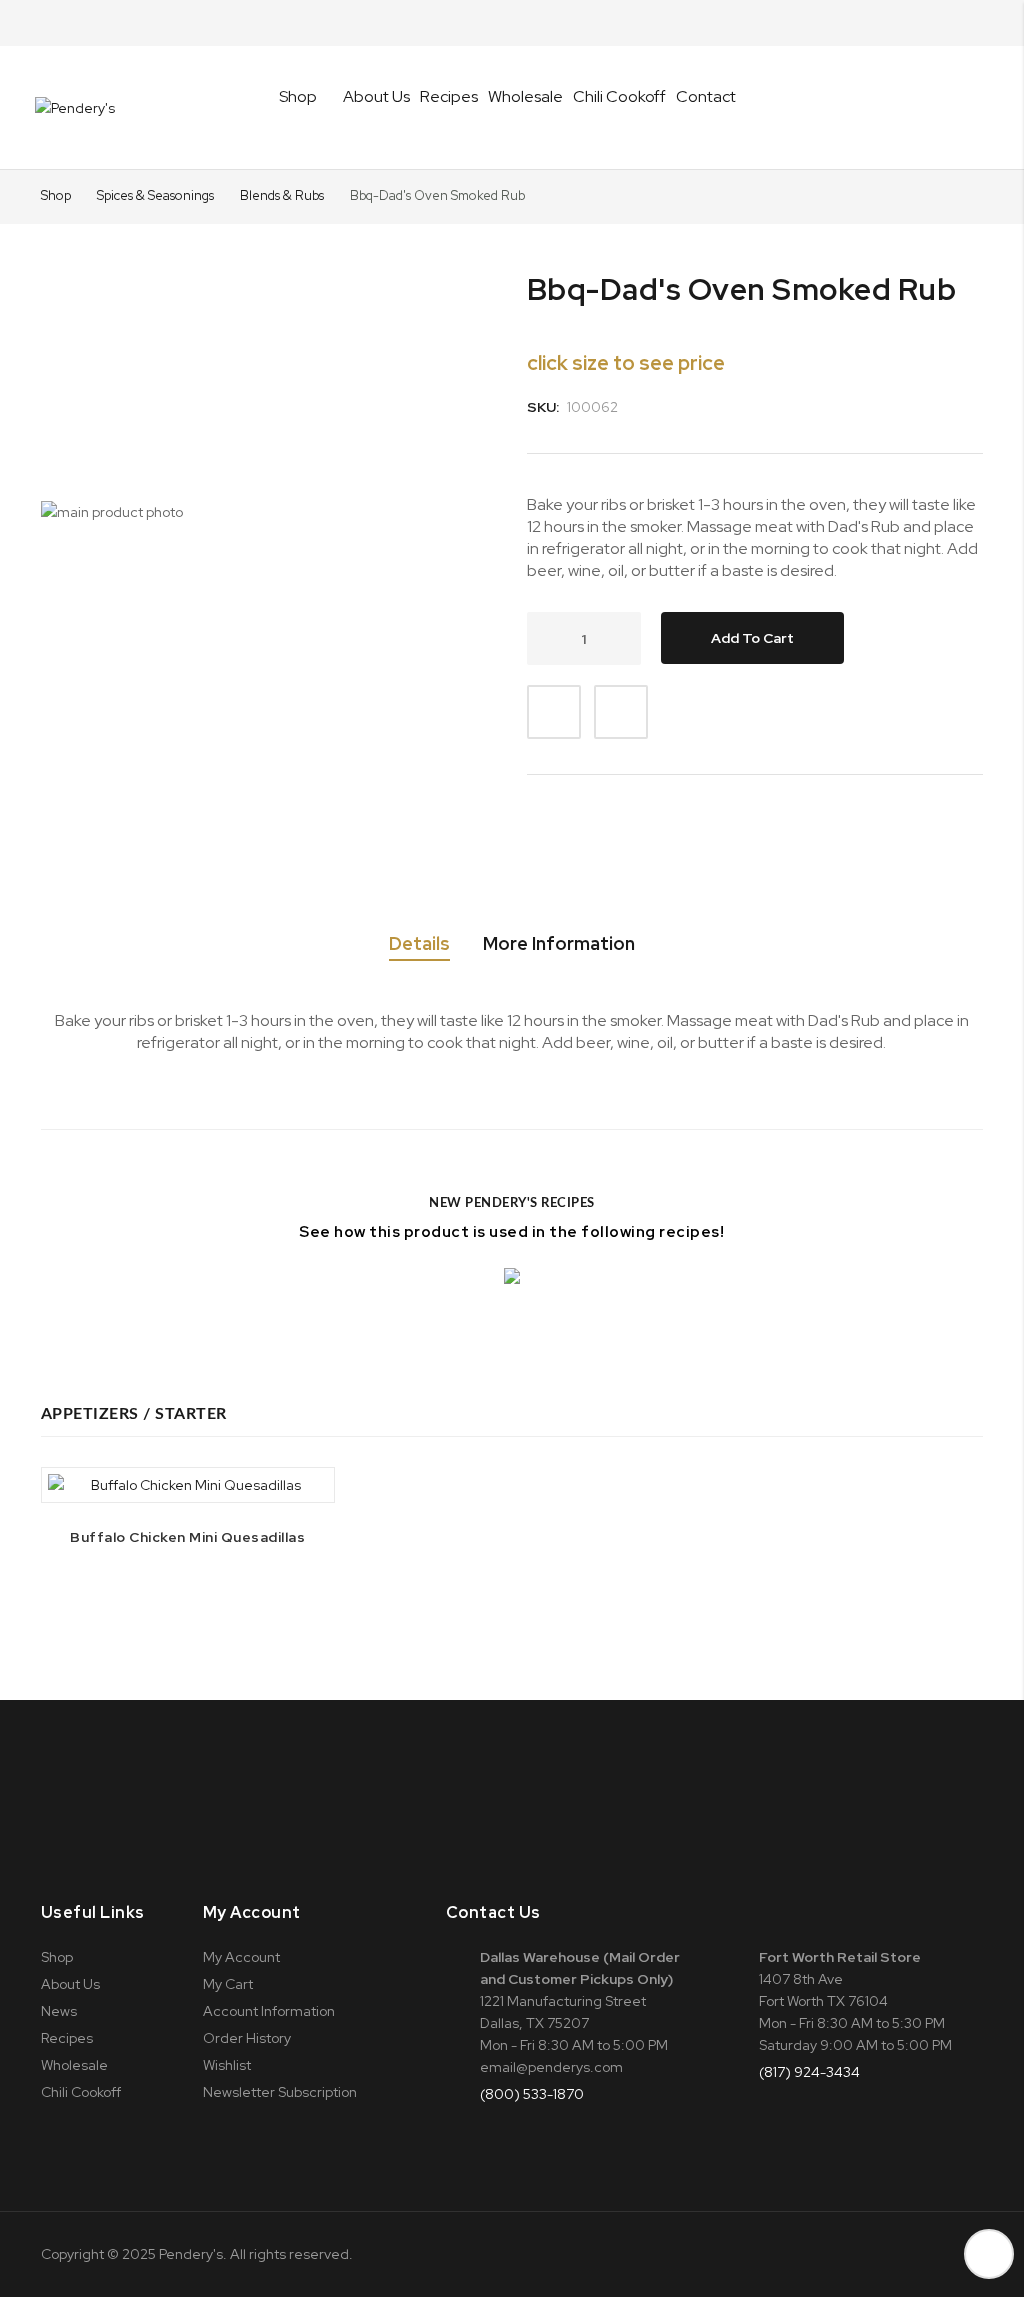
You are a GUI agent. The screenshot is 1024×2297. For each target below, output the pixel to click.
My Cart (228, 1984)
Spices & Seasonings (157, 195)
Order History (247, 2038)
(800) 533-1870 (532, 2094)
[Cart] (976, 108)
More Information (559, 944)
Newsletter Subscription (280, 2092)
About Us (376, 96)
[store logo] (75, 108)
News (59, 2011)
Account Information (269, 2011)
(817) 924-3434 (809, 2072)
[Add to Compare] (621, 712)
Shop (56, 195)
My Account (241, 1957)
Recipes (449, 96)
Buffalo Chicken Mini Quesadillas (187, 1537)
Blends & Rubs (283, 195)
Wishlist (227, 2065)
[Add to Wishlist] (554, 712)
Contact (706, 96)
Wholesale (525, 96)
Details (419, 944)
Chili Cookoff (619, 96)
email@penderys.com (551, 2067)
